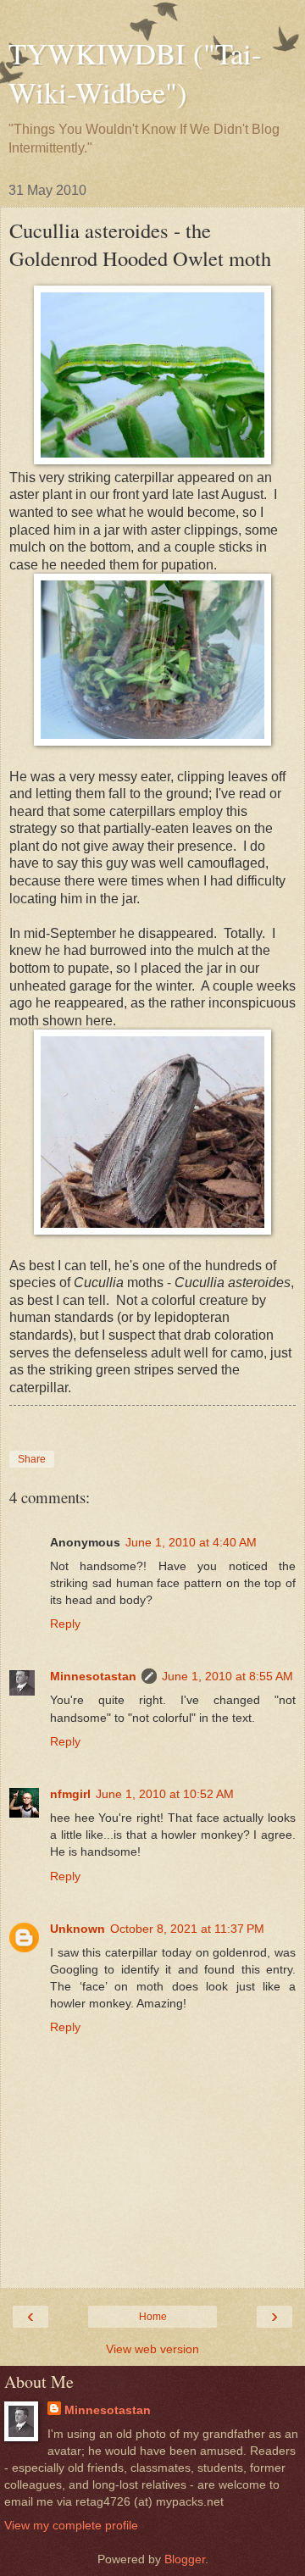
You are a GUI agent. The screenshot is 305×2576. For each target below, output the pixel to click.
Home (153, 2317)
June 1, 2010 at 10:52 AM (165, 1794)
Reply (65, 1624)
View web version (152, 2349)
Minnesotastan (93, 1676)
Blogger (185, 2559)
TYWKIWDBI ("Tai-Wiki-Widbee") (135, 73)
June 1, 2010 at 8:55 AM (227, 1676)
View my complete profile (71, 2525)
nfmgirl (70, 1794)
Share (32, 1459)
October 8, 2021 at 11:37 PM (187, 1929)
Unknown (78, 1929)
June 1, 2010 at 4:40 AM (191, 1542)
